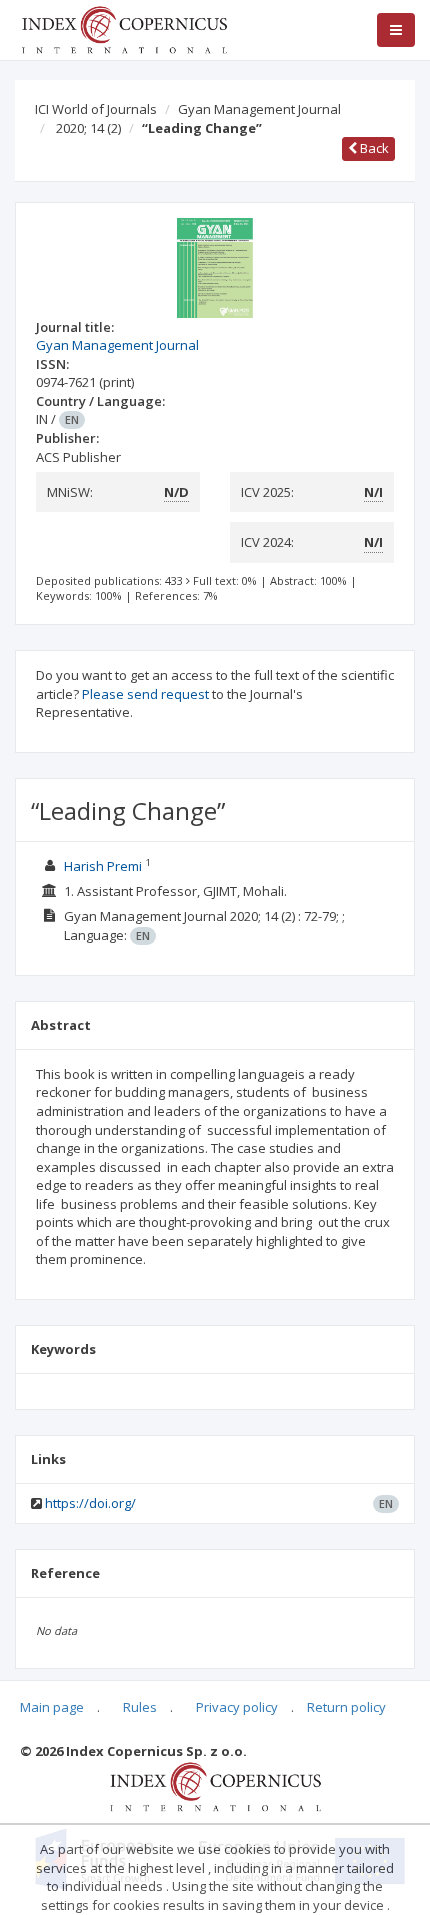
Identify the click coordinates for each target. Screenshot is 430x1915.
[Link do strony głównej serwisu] (124, 28)
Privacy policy (237, 1707)
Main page (52, 1707)
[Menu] (396, 30)
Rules (140, 1707)
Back (373, 148)
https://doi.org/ (90, 1503)
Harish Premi (104, 866)
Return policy (346, 1707)
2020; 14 (88, 128)
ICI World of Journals (96, 109)
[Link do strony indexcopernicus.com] (215, 1785)
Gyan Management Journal (259, 109)
